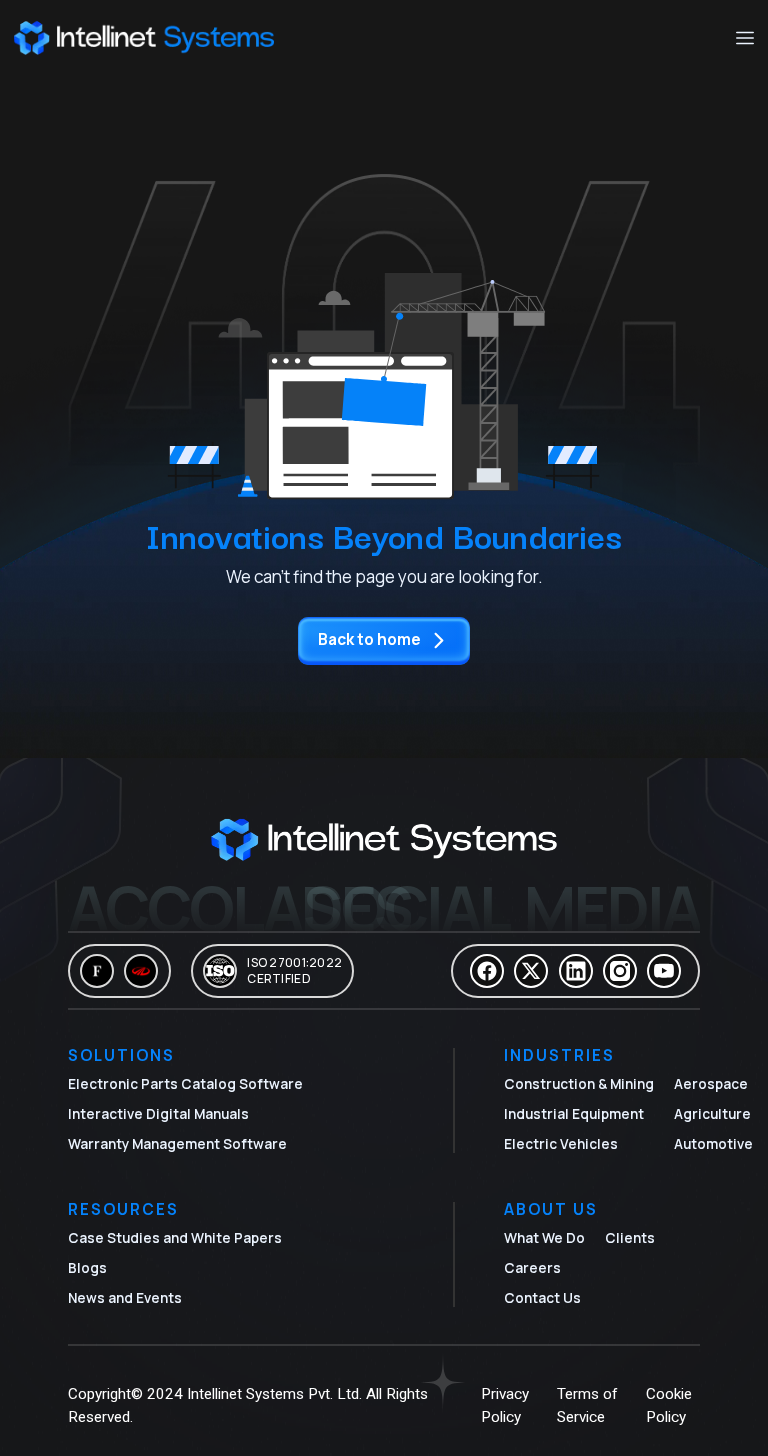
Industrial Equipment (574, 1114)
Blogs (87, 1268)
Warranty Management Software (177, 1144)
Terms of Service (587, 1405)
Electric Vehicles (561, 1144)
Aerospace (711, 1084)
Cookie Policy (669, 1405)
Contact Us (542, 1298)
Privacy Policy (505, 1405)
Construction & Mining (579, 1084)
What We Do (544, 1238)
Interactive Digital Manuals (158, 1114)
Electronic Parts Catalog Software (185, 1084)
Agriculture (712, 1114)
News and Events (125, 1298)
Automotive (713, 1144)
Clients (630, 1238)
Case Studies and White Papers (175, 1238)
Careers (532, 1268)
